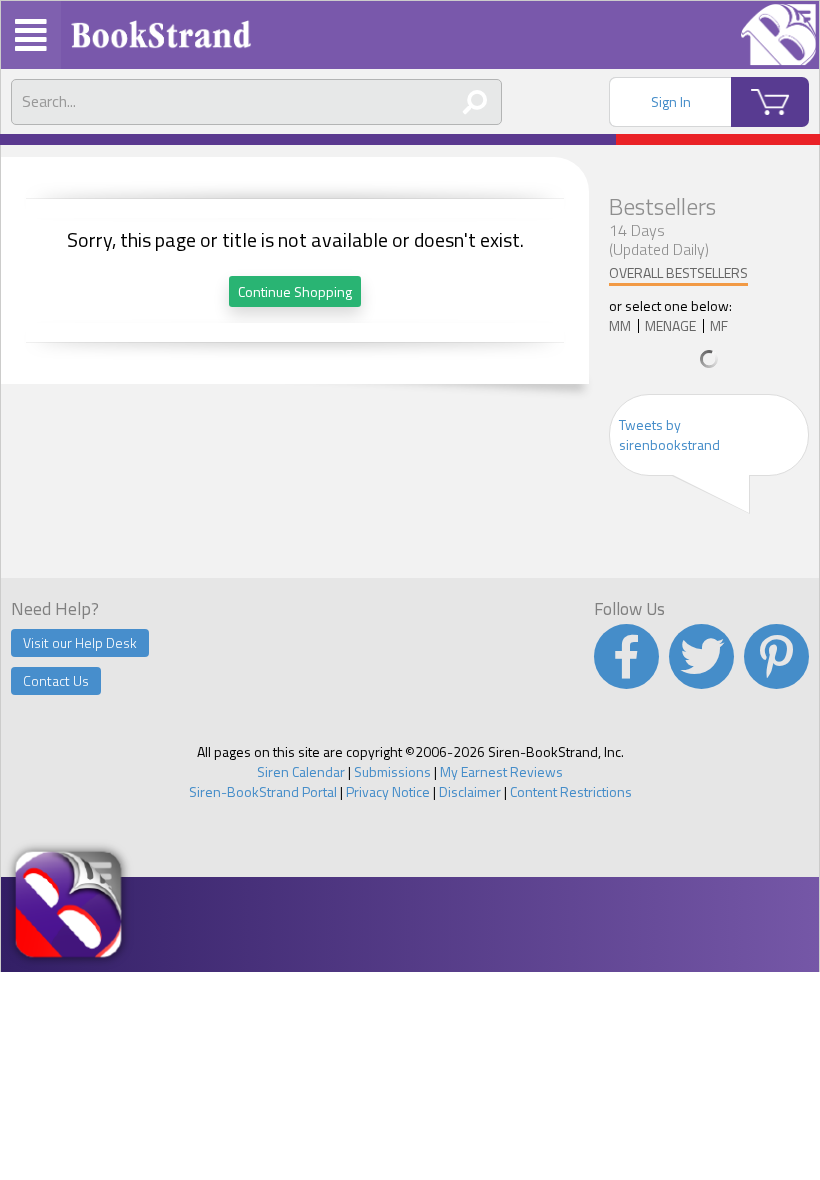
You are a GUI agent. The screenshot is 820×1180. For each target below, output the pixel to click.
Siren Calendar (301, 771)
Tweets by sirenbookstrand (669, 434)
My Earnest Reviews (501, 771)
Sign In (671, 101)
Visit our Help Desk (80, 642)
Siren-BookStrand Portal (263, 791)
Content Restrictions (571, 791)
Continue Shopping (295, 291)
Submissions (392, 771)
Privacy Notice (388, 791)
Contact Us (56, 680)
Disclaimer (470, 791)
